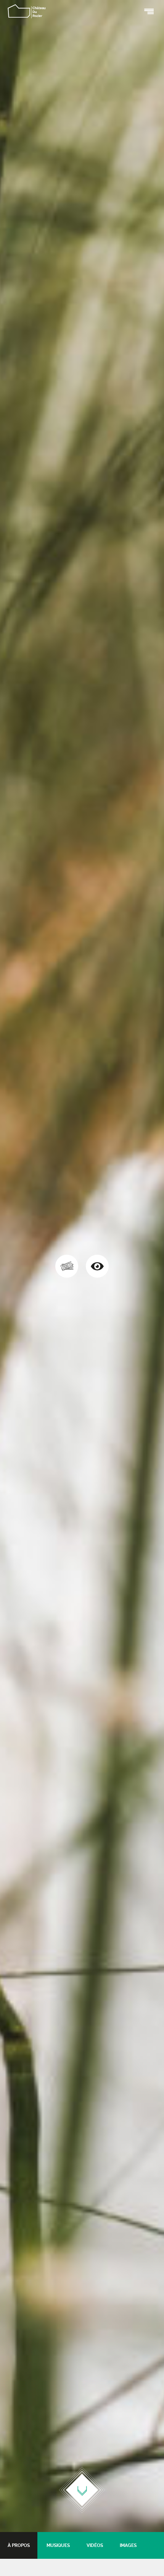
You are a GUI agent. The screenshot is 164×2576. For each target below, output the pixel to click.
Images (128, 2545)
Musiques (58, 2545)
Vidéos (95, 2545)
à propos (19, 2545)
